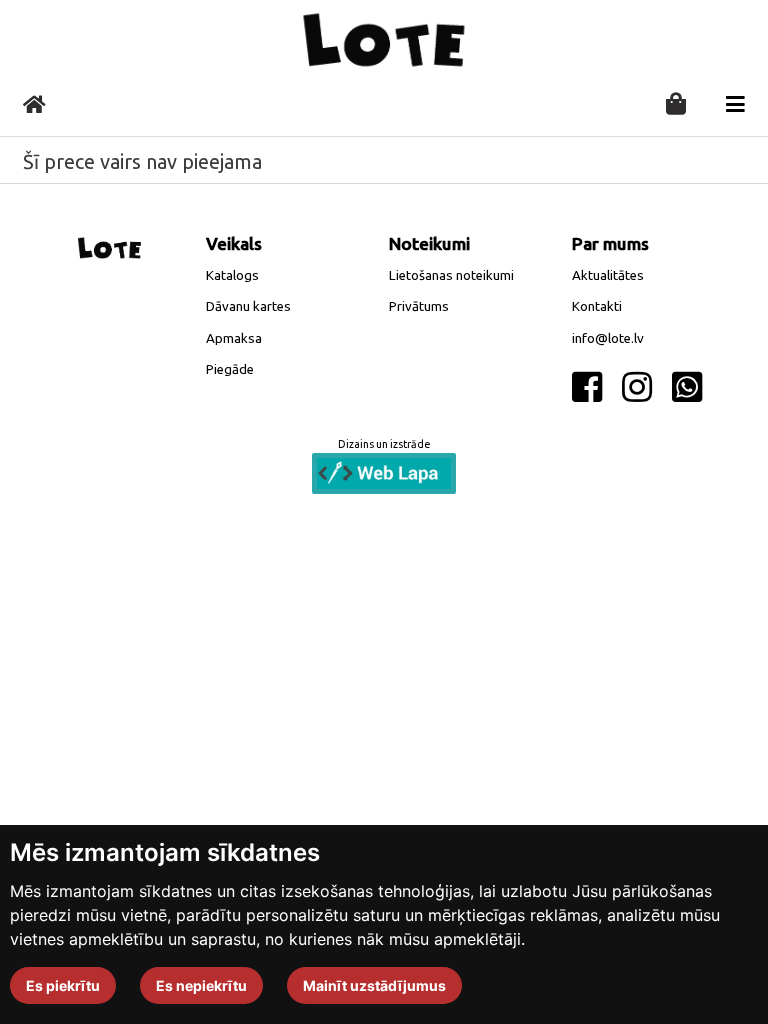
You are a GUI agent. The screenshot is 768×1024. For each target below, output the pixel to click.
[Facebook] (587, 388)
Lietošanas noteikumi (451, 275)
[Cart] (676, 105)
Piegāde (230, 369)
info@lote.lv (608, 338)
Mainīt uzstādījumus (374, 985)
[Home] (34, 104)
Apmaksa (234, 338)
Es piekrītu (63, 985)
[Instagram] (637, 388)
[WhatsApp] (687, 388)
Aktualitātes (608, 275)
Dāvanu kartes (248, 306)
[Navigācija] (735, 104)
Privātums (419, 306)
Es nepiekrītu (201, 985)
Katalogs (232, 275)
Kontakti (597, 306)
